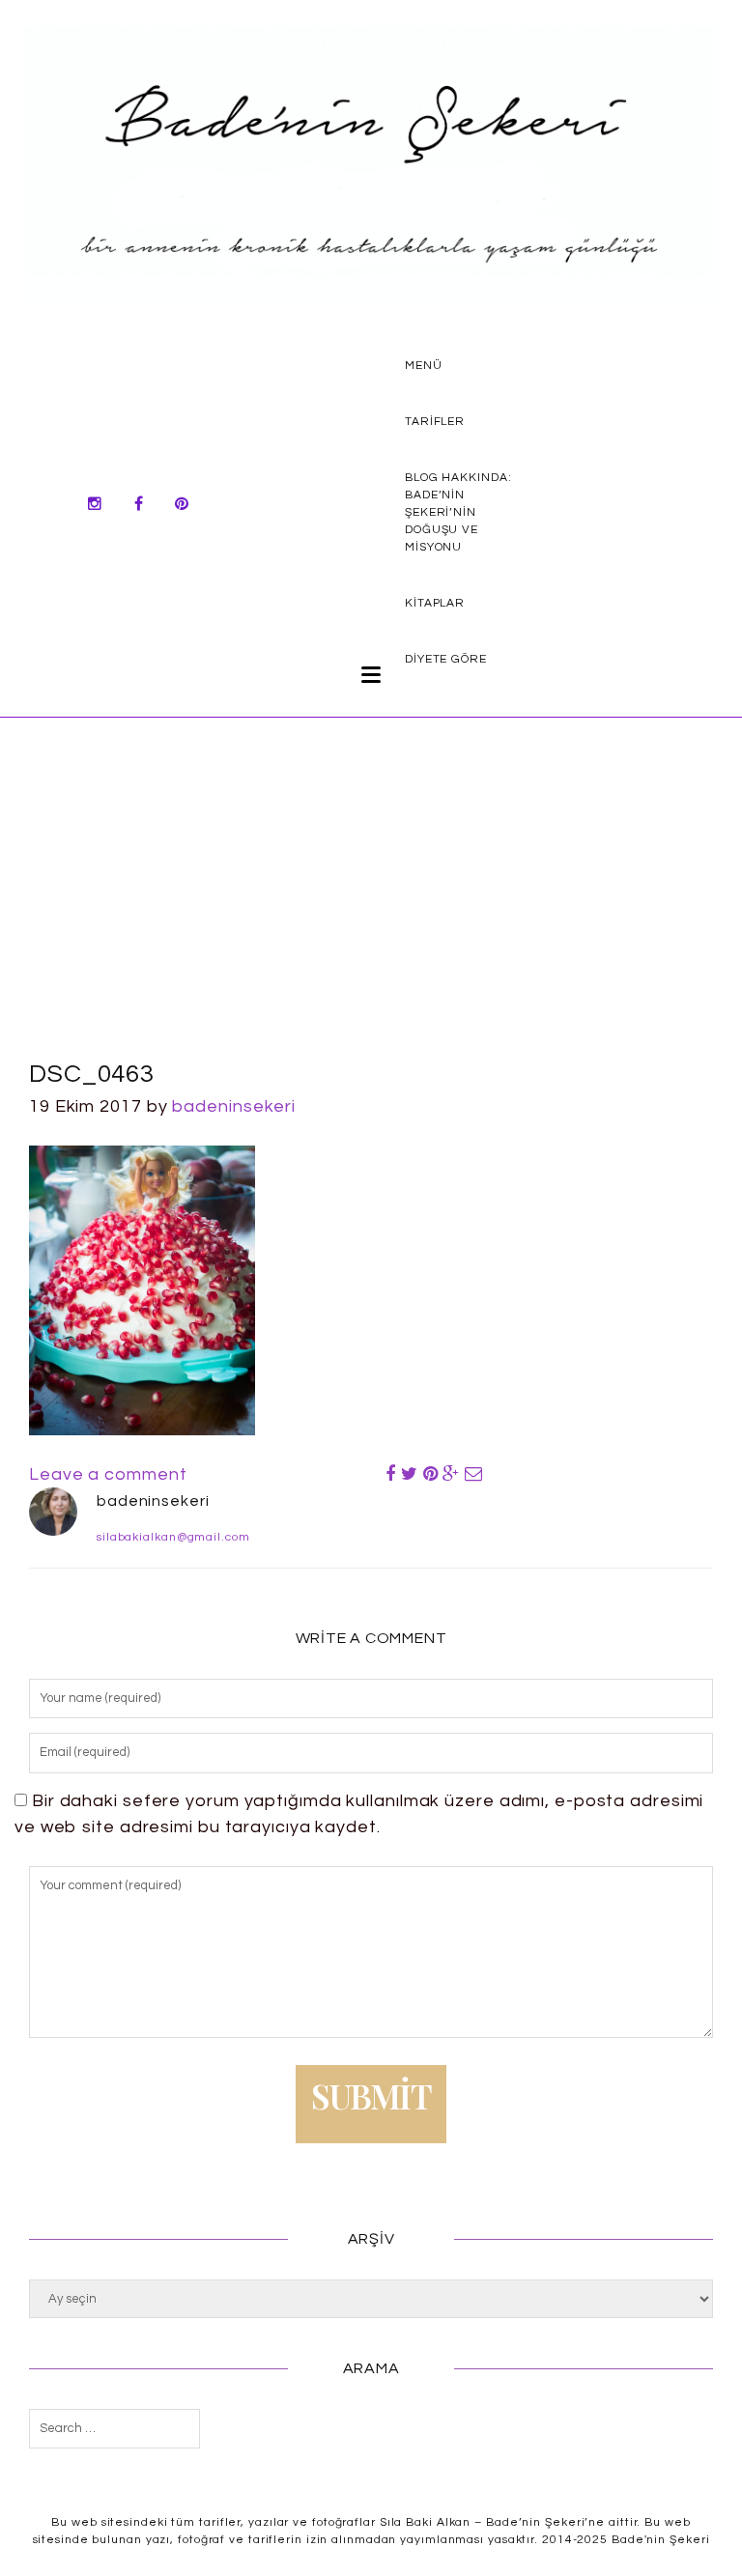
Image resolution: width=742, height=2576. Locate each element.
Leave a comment (108, 1474)
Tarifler (435, 422)
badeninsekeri (234, 1106)
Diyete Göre (446, 659)
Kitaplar (435, 603)
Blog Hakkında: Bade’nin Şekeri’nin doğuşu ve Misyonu (458, 512)
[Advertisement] (371, 911)
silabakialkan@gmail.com (173, 1537)
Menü (424, 366)
